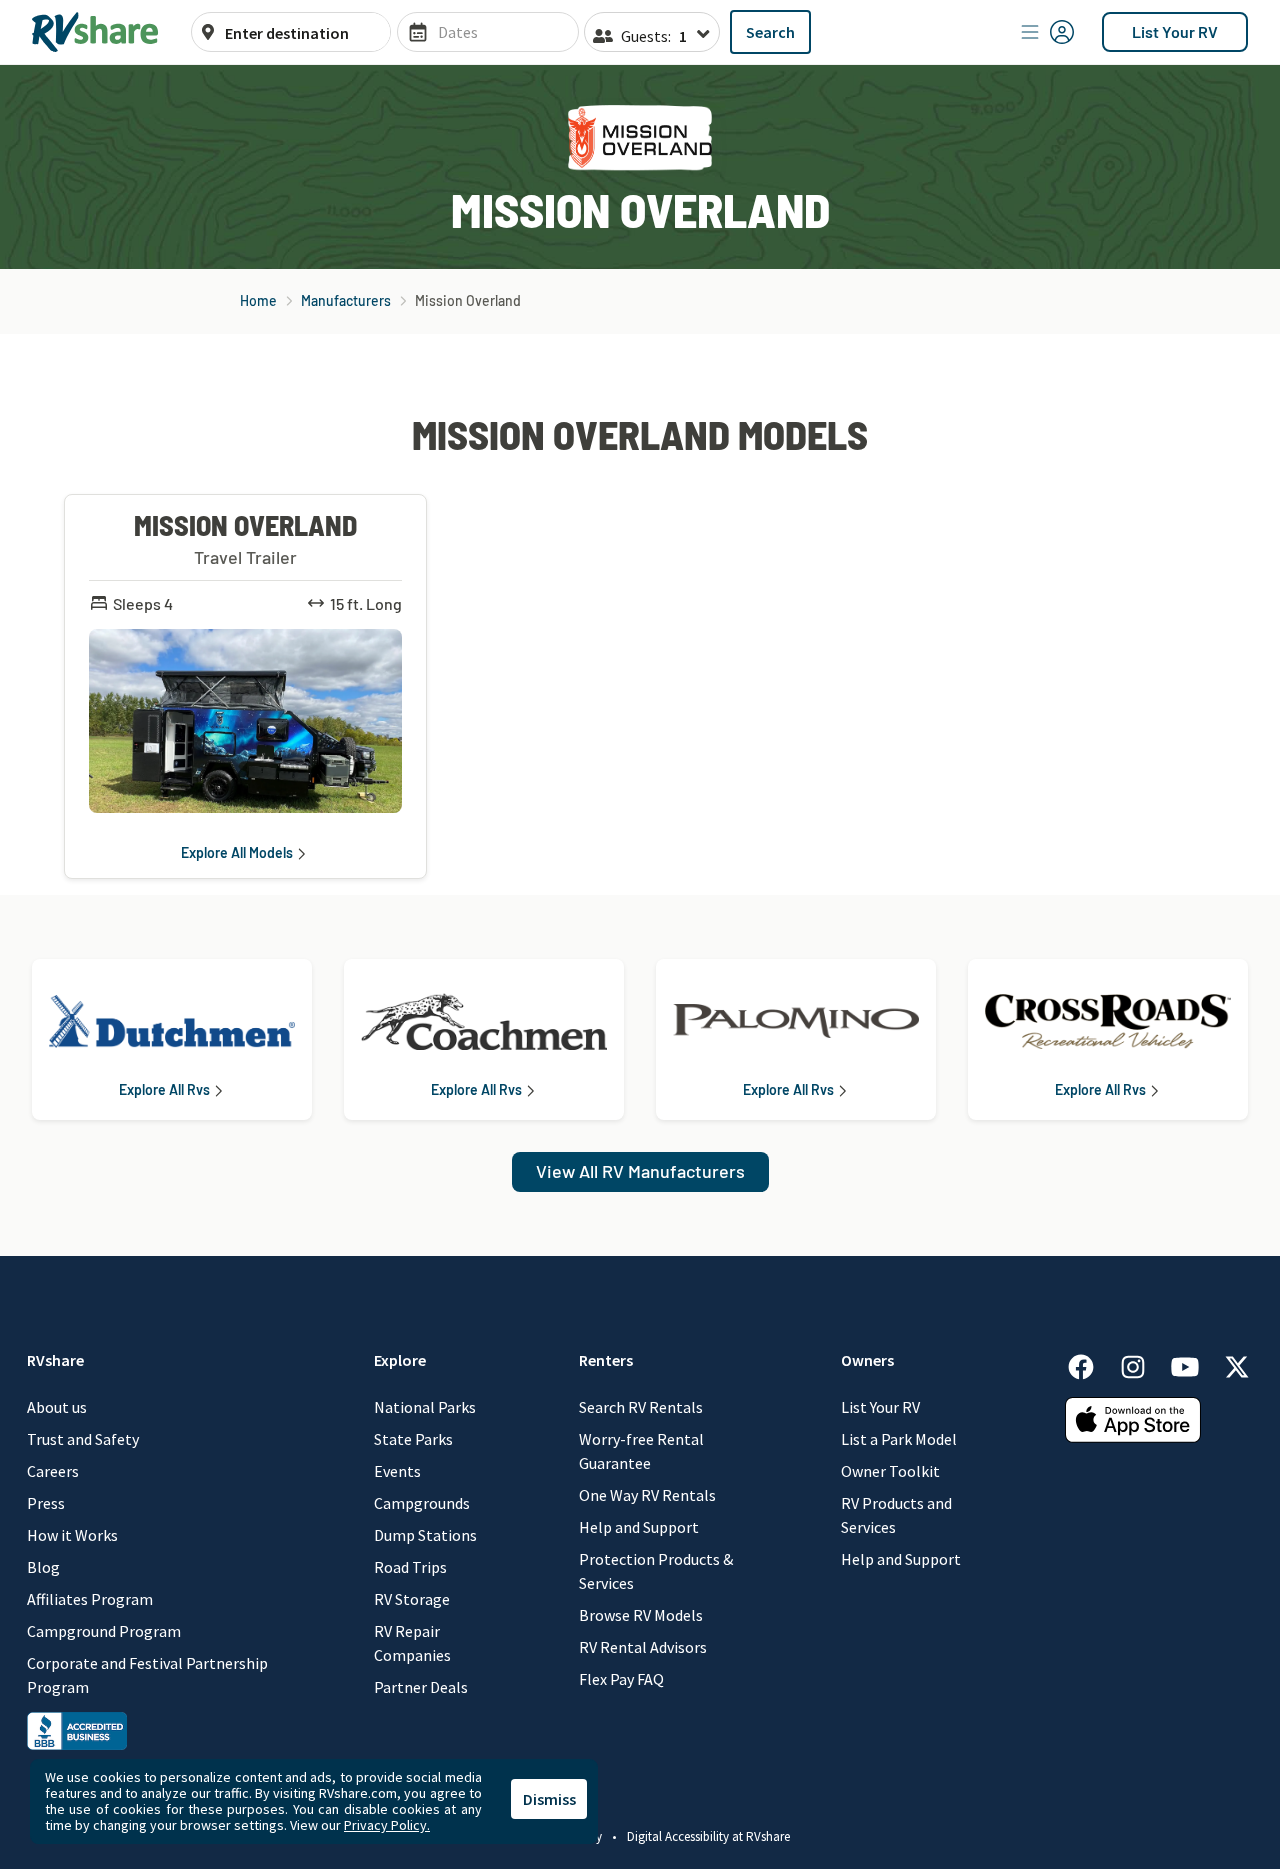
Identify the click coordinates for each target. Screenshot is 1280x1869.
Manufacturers (346, 301)
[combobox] (302, 33)
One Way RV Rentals (647, 1495)
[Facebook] (1091, 1363)
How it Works (72, 1535)
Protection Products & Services (656, 1571)
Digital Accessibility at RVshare (708, 1836)
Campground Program (104, 1631)
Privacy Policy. (387, 1825)
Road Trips (410, 1567)
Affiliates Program (90, 1599)
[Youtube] (1195, 1363)
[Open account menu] (1048, 32)
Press (46, 1503)
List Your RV (1175, 31)
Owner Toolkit (890, 1471)
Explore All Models (237, 853)
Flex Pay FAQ (621, 1679)
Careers (53, 1471)
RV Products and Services (896, 1515)
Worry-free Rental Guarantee (641, 1451)
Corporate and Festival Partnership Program (147, 1675)
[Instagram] (1143, 1363)
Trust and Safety (83, 1439)
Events (397, 1471)
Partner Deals (421, 1687)
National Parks (425, 1407)
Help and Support (639, 1527)
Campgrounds (422, 1503)
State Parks (413, 1439)
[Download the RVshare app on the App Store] (1133, 1418)
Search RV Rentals (641, 1407)
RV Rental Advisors (643, 1647)
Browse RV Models (641, 1615)
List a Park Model (899, 1439)
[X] (1237, 1363)
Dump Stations (425, 1535)
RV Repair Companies (412, 1643)
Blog (43, 1567)
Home (258, 301)
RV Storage (412, 1599)
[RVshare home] (95, 32)
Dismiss (549, 1799)
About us (57, 1407)
